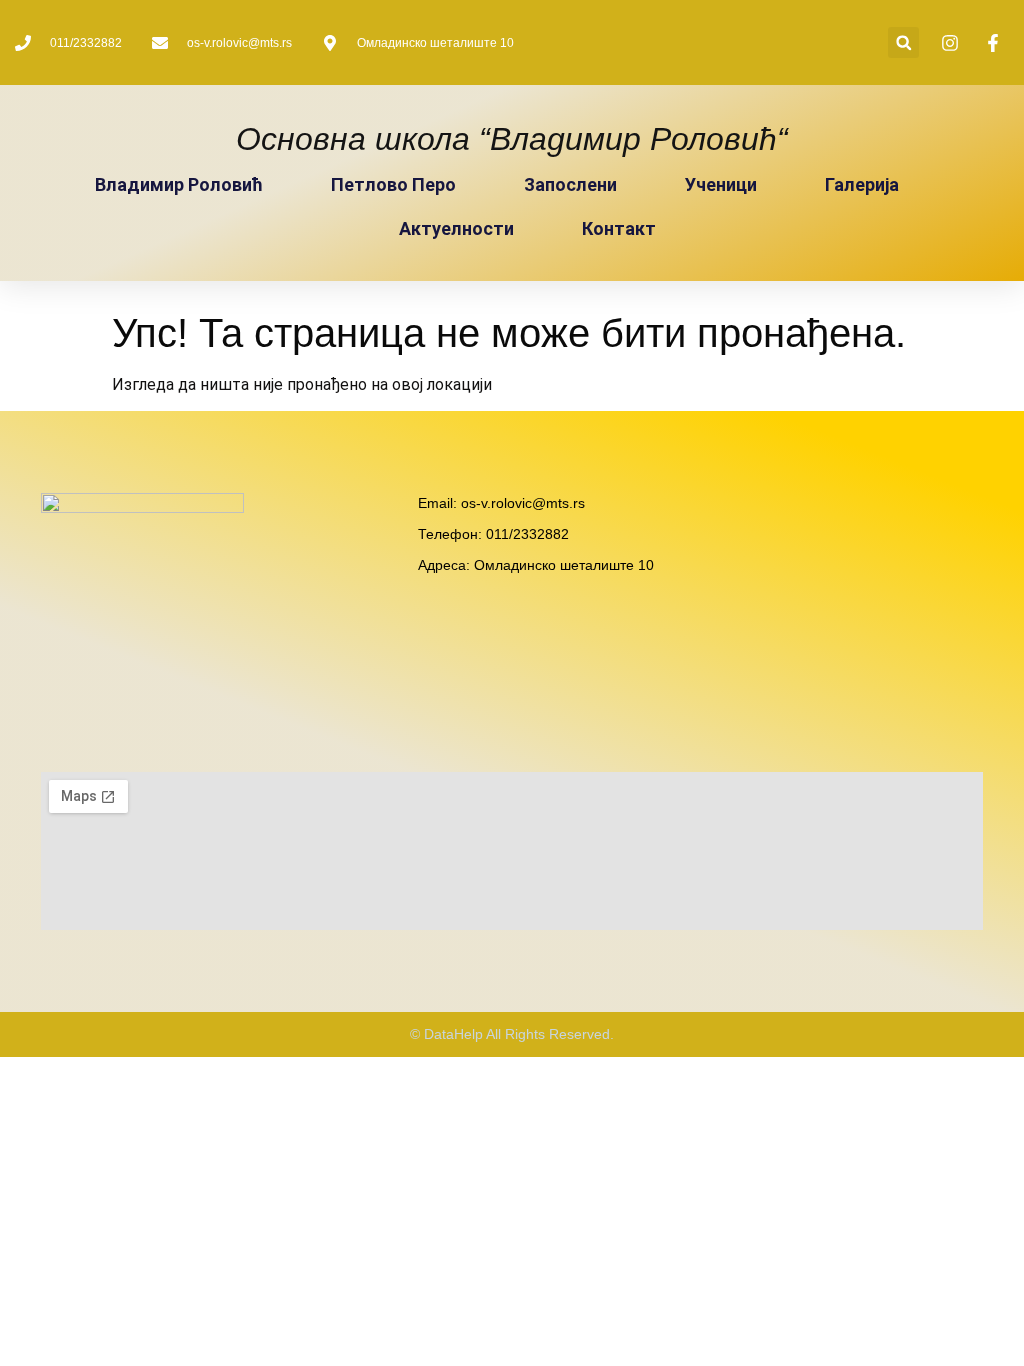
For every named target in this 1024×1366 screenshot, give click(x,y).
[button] (903, 42)
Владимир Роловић (179, 184)
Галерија (862, 184)
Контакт (619, 228)
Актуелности (456, 228)
